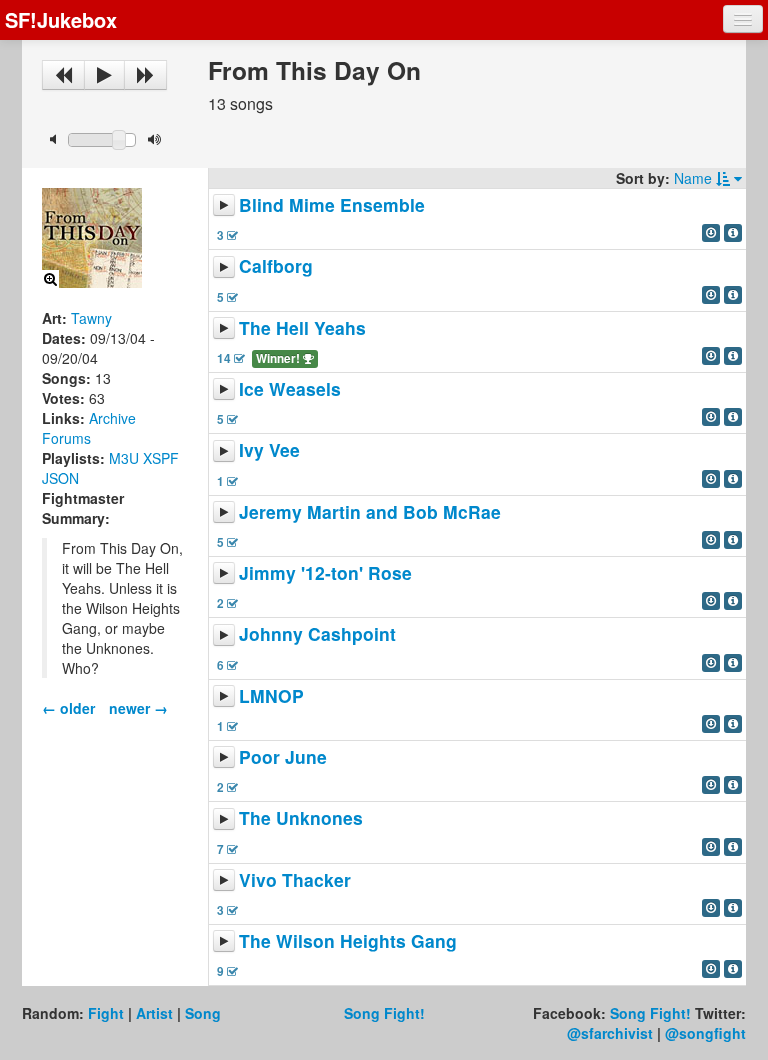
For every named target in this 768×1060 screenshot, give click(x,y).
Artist (154, 1013)
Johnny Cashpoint (317, 634)
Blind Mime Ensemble (332, 204)
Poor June (283, 756)
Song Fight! (384, 1013)
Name (695, 178)
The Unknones (301, 818)
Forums (66, 438)
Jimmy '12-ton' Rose (325, 572)
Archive (112, 418)
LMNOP (271, 695)
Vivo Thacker (295, 879)
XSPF (161, 458)
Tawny (91, 318)
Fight (106, 1013)
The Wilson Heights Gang (348, 940)
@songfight (705, 1033)
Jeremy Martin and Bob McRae (370, 511)
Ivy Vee (269, 450)
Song (203, 1013)
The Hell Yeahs (302, 327)
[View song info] (733, 233)
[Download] (711, 233)
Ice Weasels (290, 388)
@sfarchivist (610, 1033)
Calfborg (276, 266)
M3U (124, 458)
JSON (60, 478)
